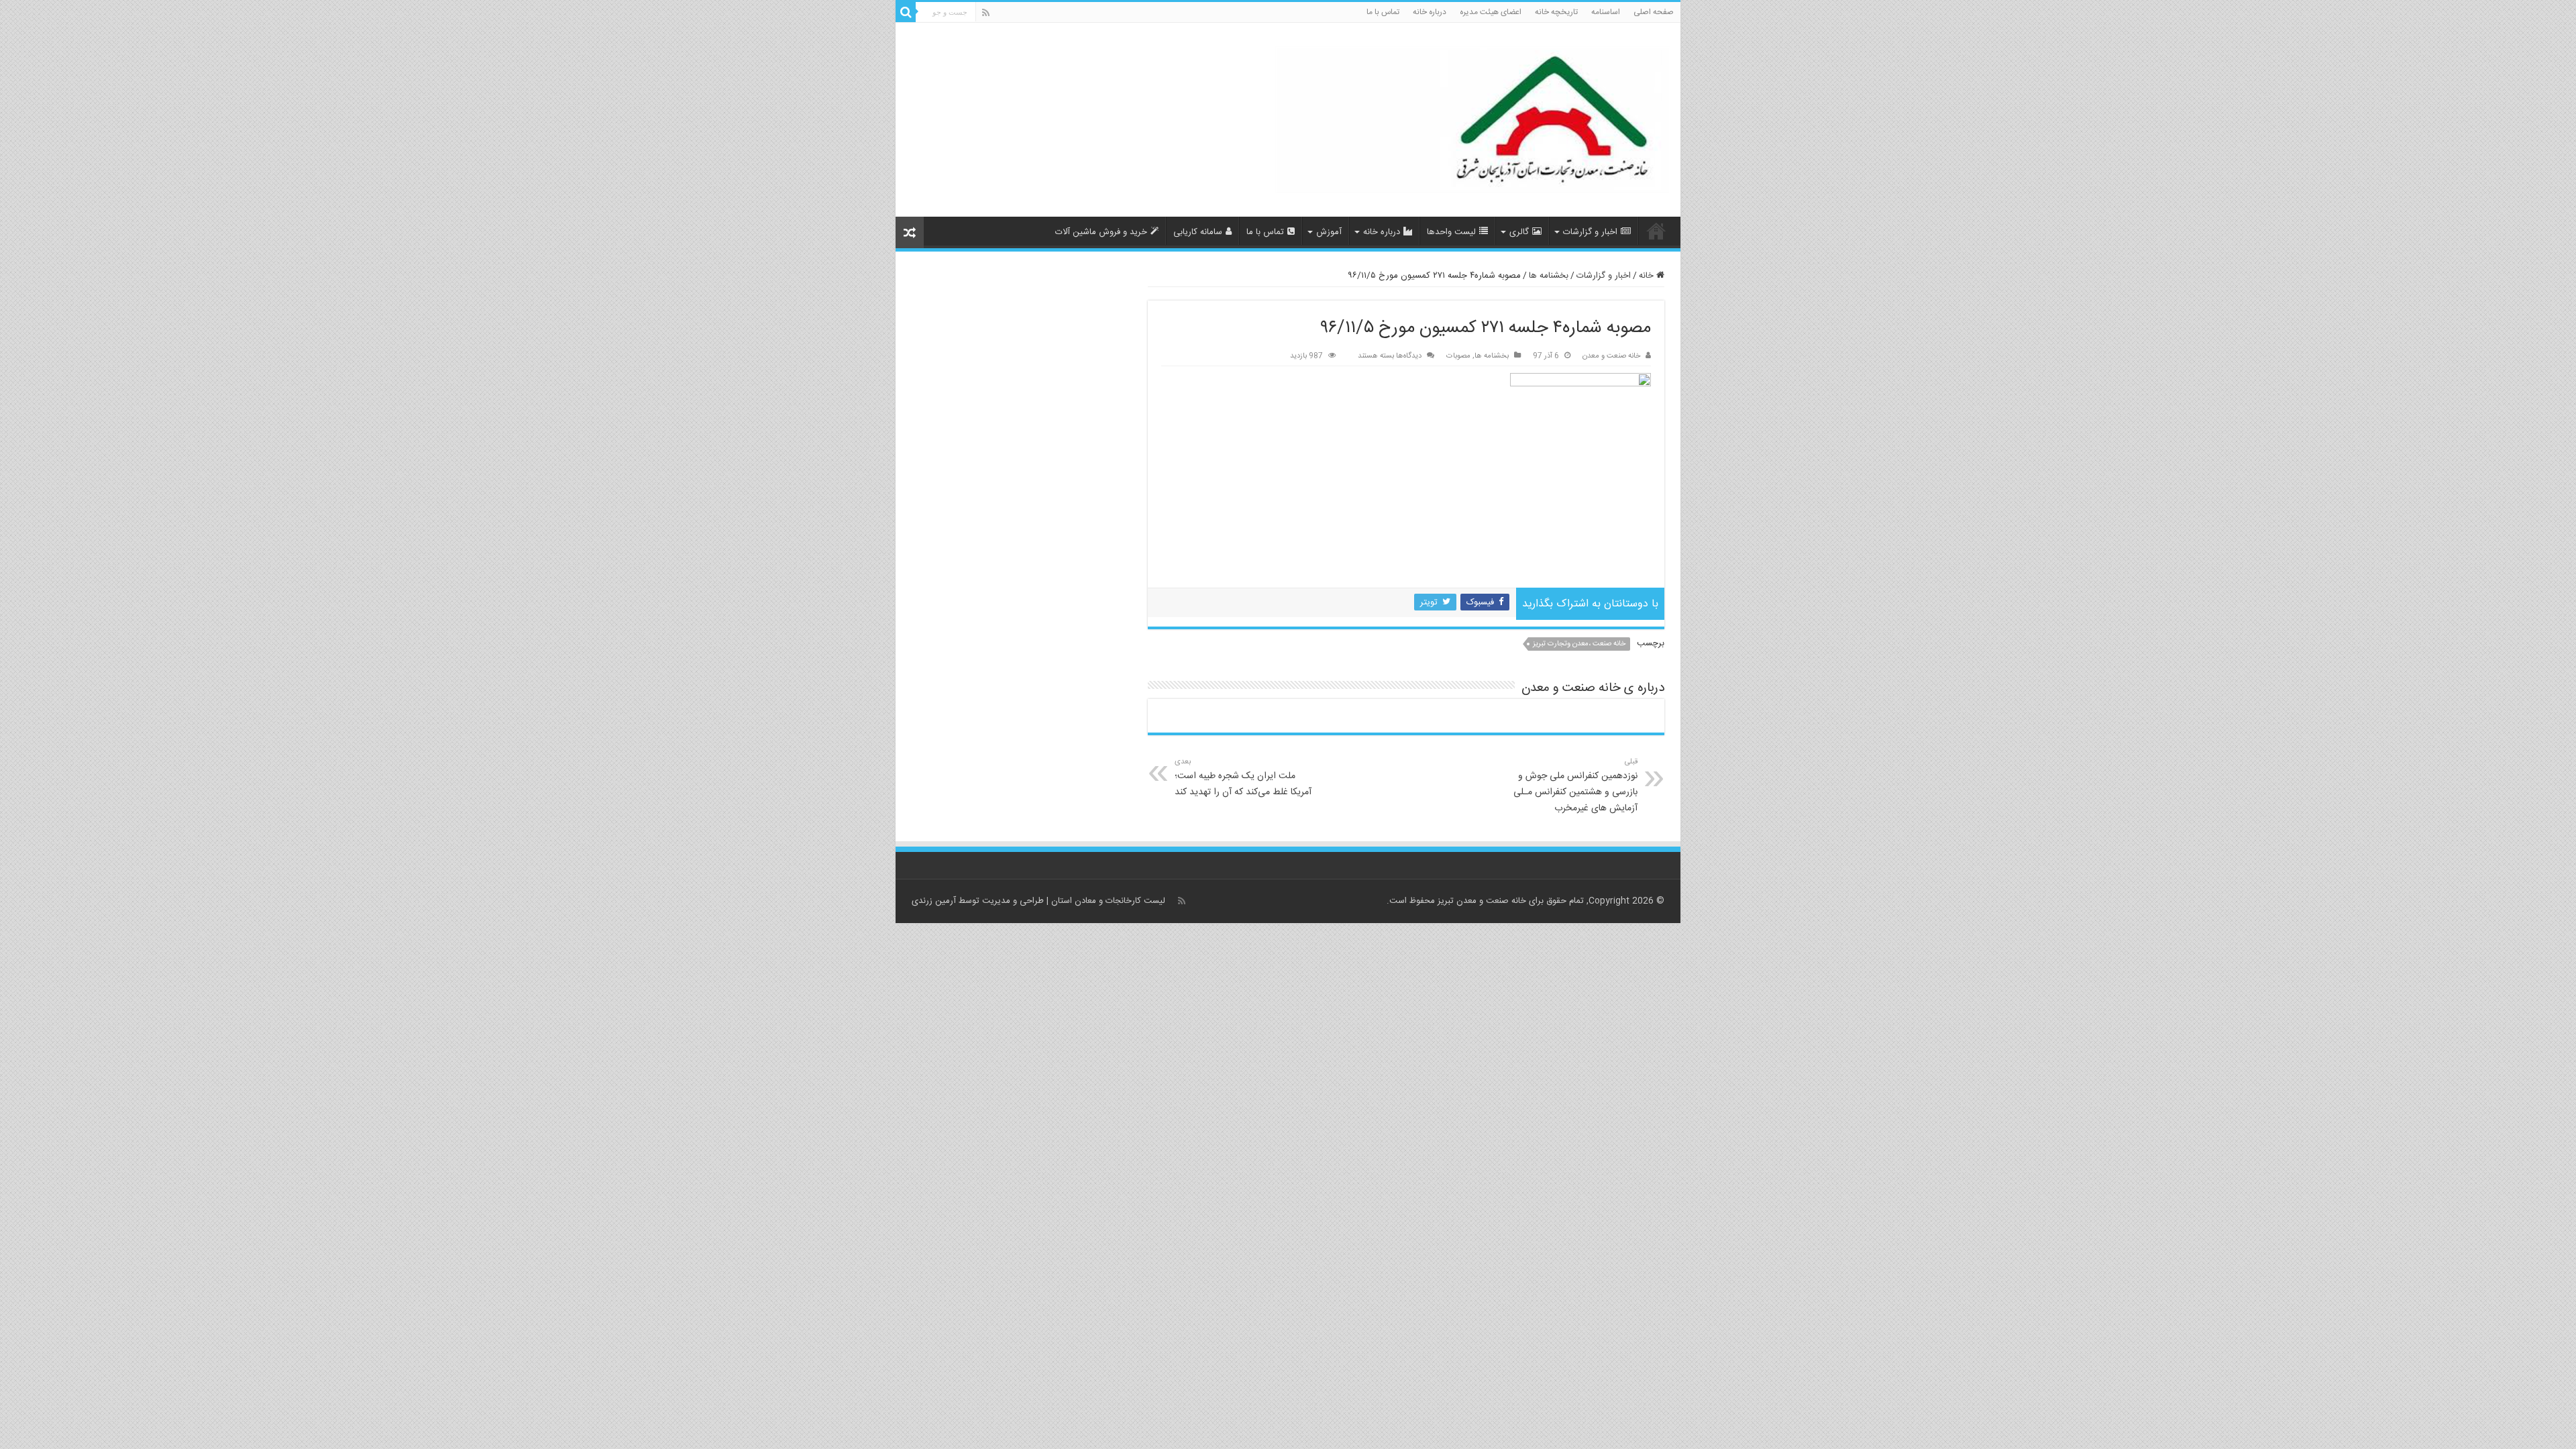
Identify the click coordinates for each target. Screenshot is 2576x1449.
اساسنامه (1606, 12)
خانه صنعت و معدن (1611, 356)
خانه (1648, 276)
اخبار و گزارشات (1590, 232)
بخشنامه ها (1549, 276)
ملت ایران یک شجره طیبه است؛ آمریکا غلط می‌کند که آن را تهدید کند (1243, 778)
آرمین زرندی (934, 901)
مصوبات (1458, 356)
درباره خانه (1430, 12)
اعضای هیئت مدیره (1491, 12)
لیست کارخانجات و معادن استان (1108, 901)
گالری (1519, 232)
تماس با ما (1383, 12)
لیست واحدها (1451, 232)
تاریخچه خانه (1556, 12)
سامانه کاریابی (1198, 232)
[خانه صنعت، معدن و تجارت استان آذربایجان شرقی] (1473, 121)
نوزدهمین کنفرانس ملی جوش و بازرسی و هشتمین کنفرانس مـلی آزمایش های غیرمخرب (1575, 786)
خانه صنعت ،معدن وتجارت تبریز (1579, 644)
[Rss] (986, 13)
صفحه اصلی (1654, 12)
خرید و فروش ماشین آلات (1101, 232)
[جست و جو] (906, 12)
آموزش (1329, 232)
